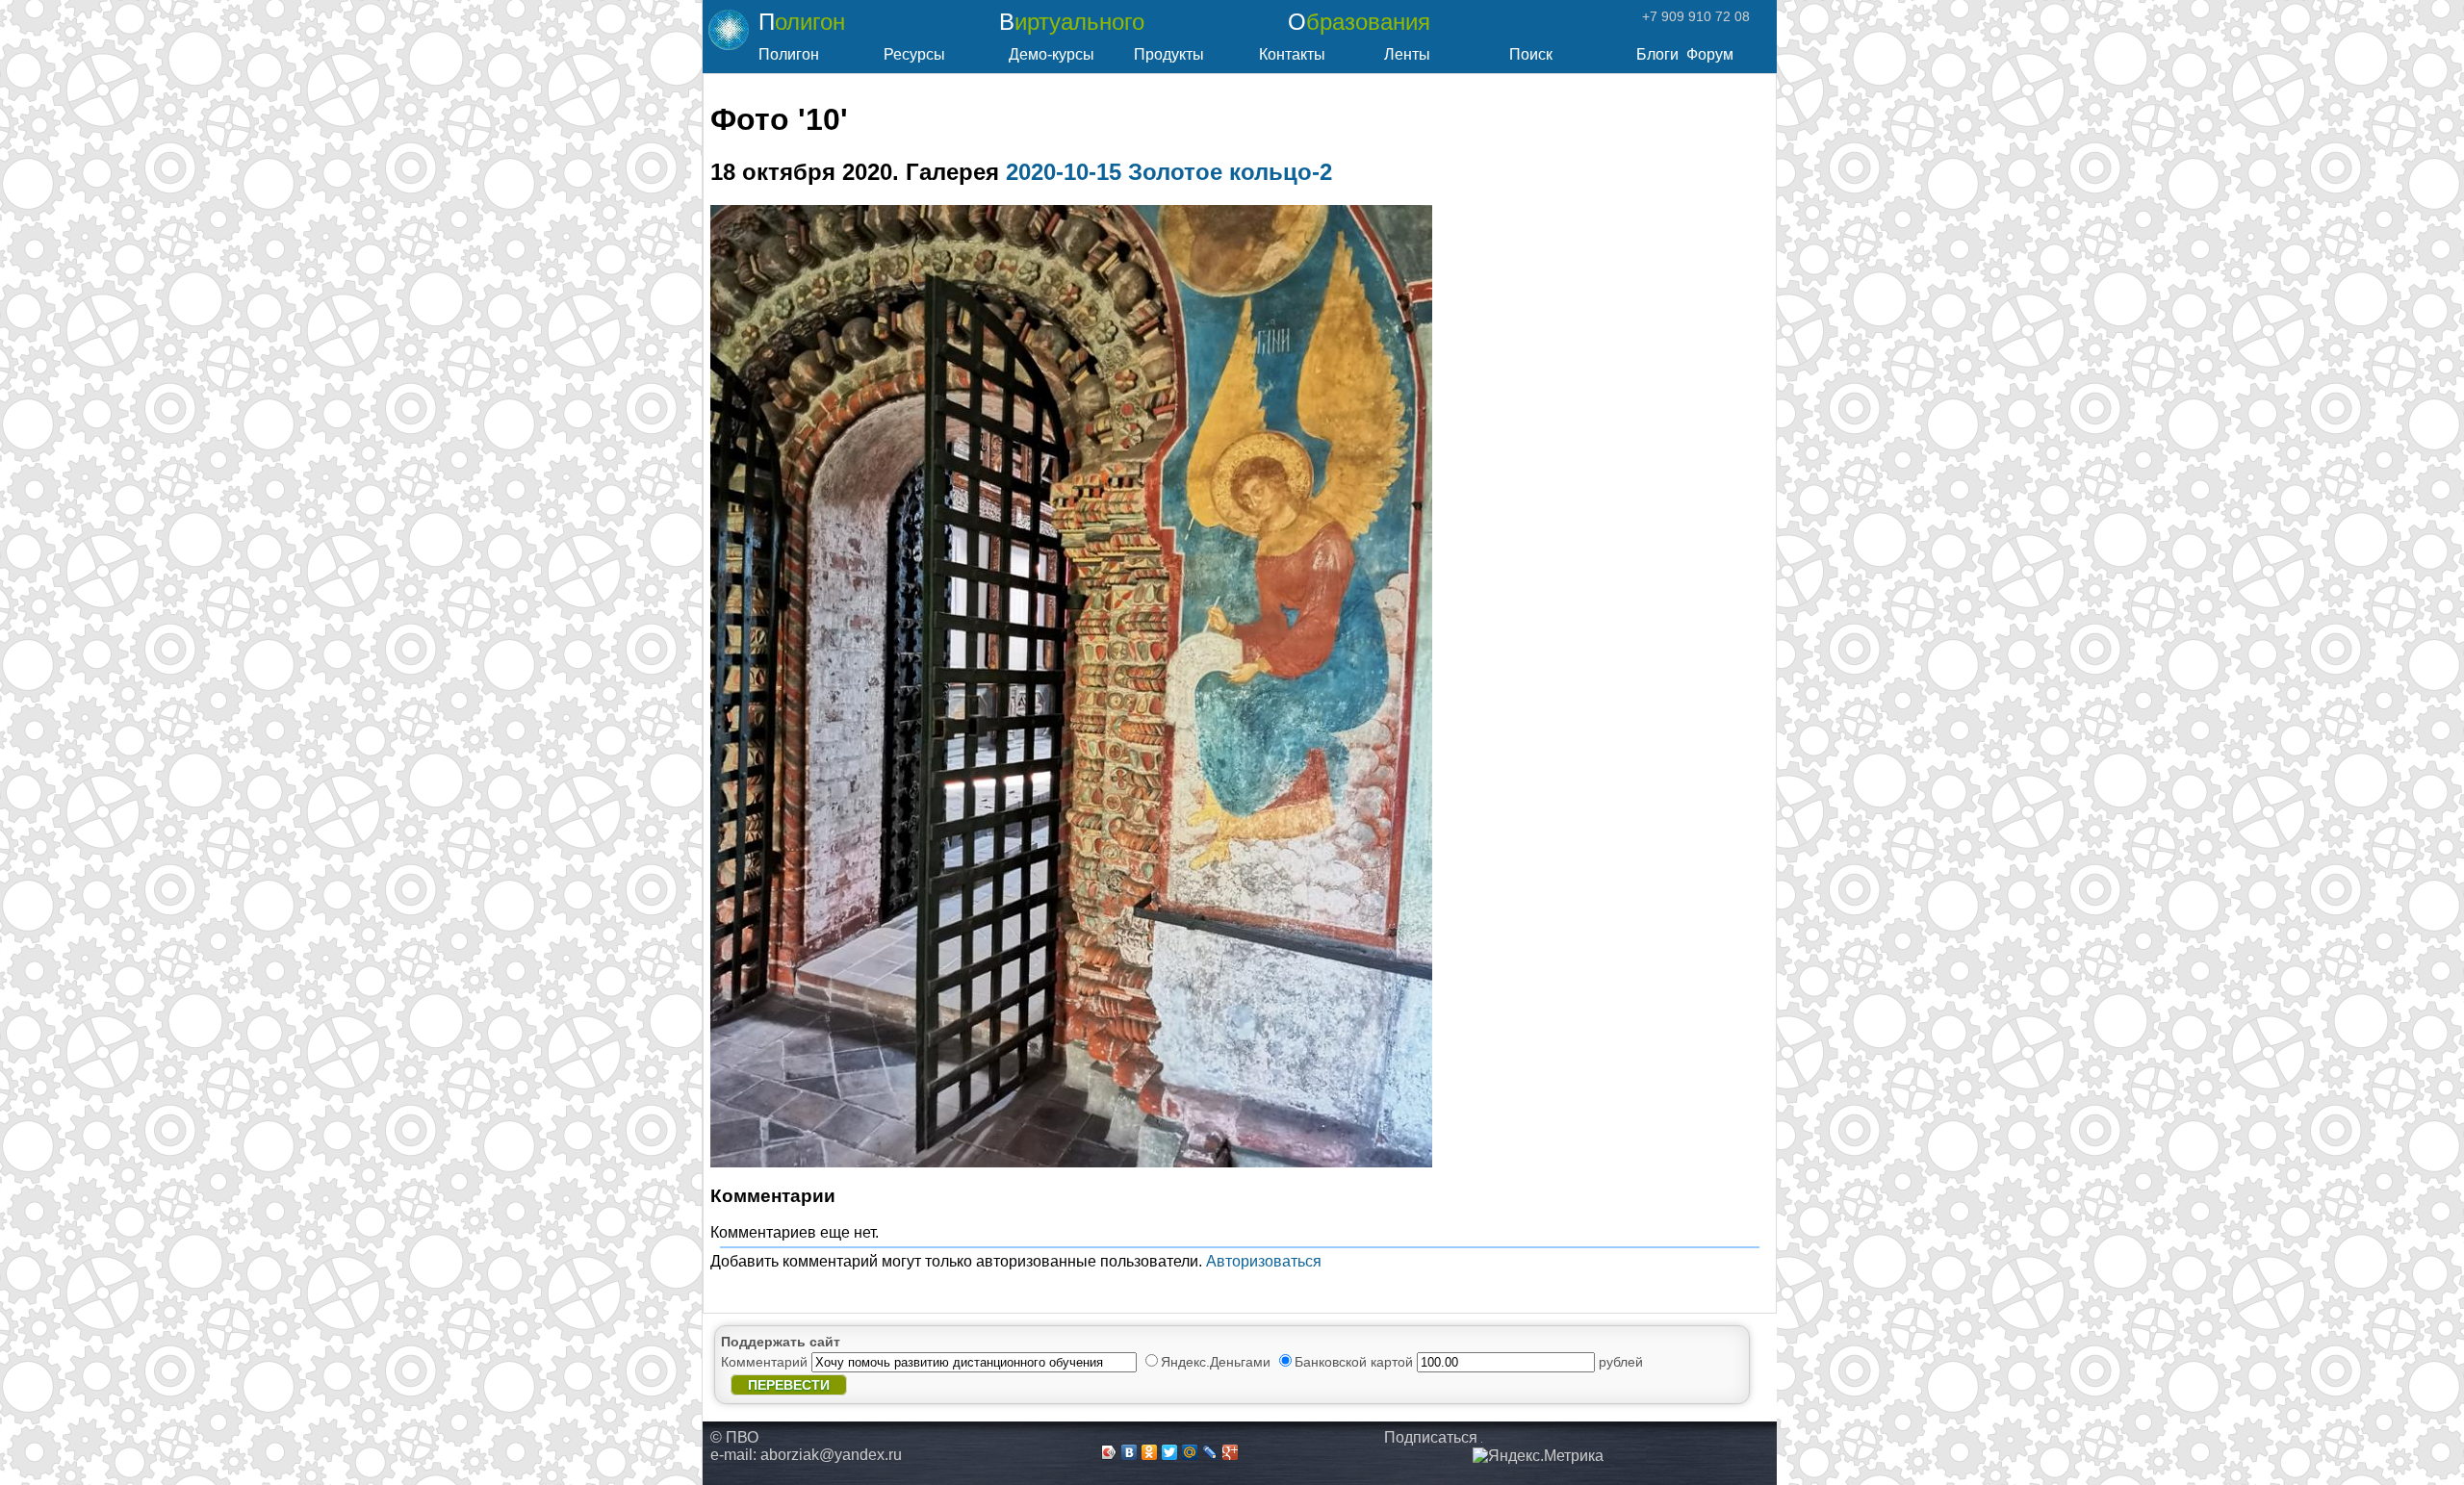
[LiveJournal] (1210, 1452)
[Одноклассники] (1150, 1452)
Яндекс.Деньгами (1218, 1362)
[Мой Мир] (1190, 1452)
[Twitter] (1170, 1452)
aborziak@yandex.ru (831, 1455)
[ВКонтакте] (1129, 1452)
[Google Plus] (1231, 1452)
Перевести (789, 1385)
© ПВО (734, 1437)
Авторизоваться (1264, 1261)
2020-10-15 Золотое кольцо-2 (1169, 172)
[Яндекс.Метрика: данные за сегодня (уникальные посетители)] (1538, 1456)
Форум (1710, 54)
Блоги (1657, 54)
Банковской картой (1356, 1362)
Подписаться (1431, 1437)
